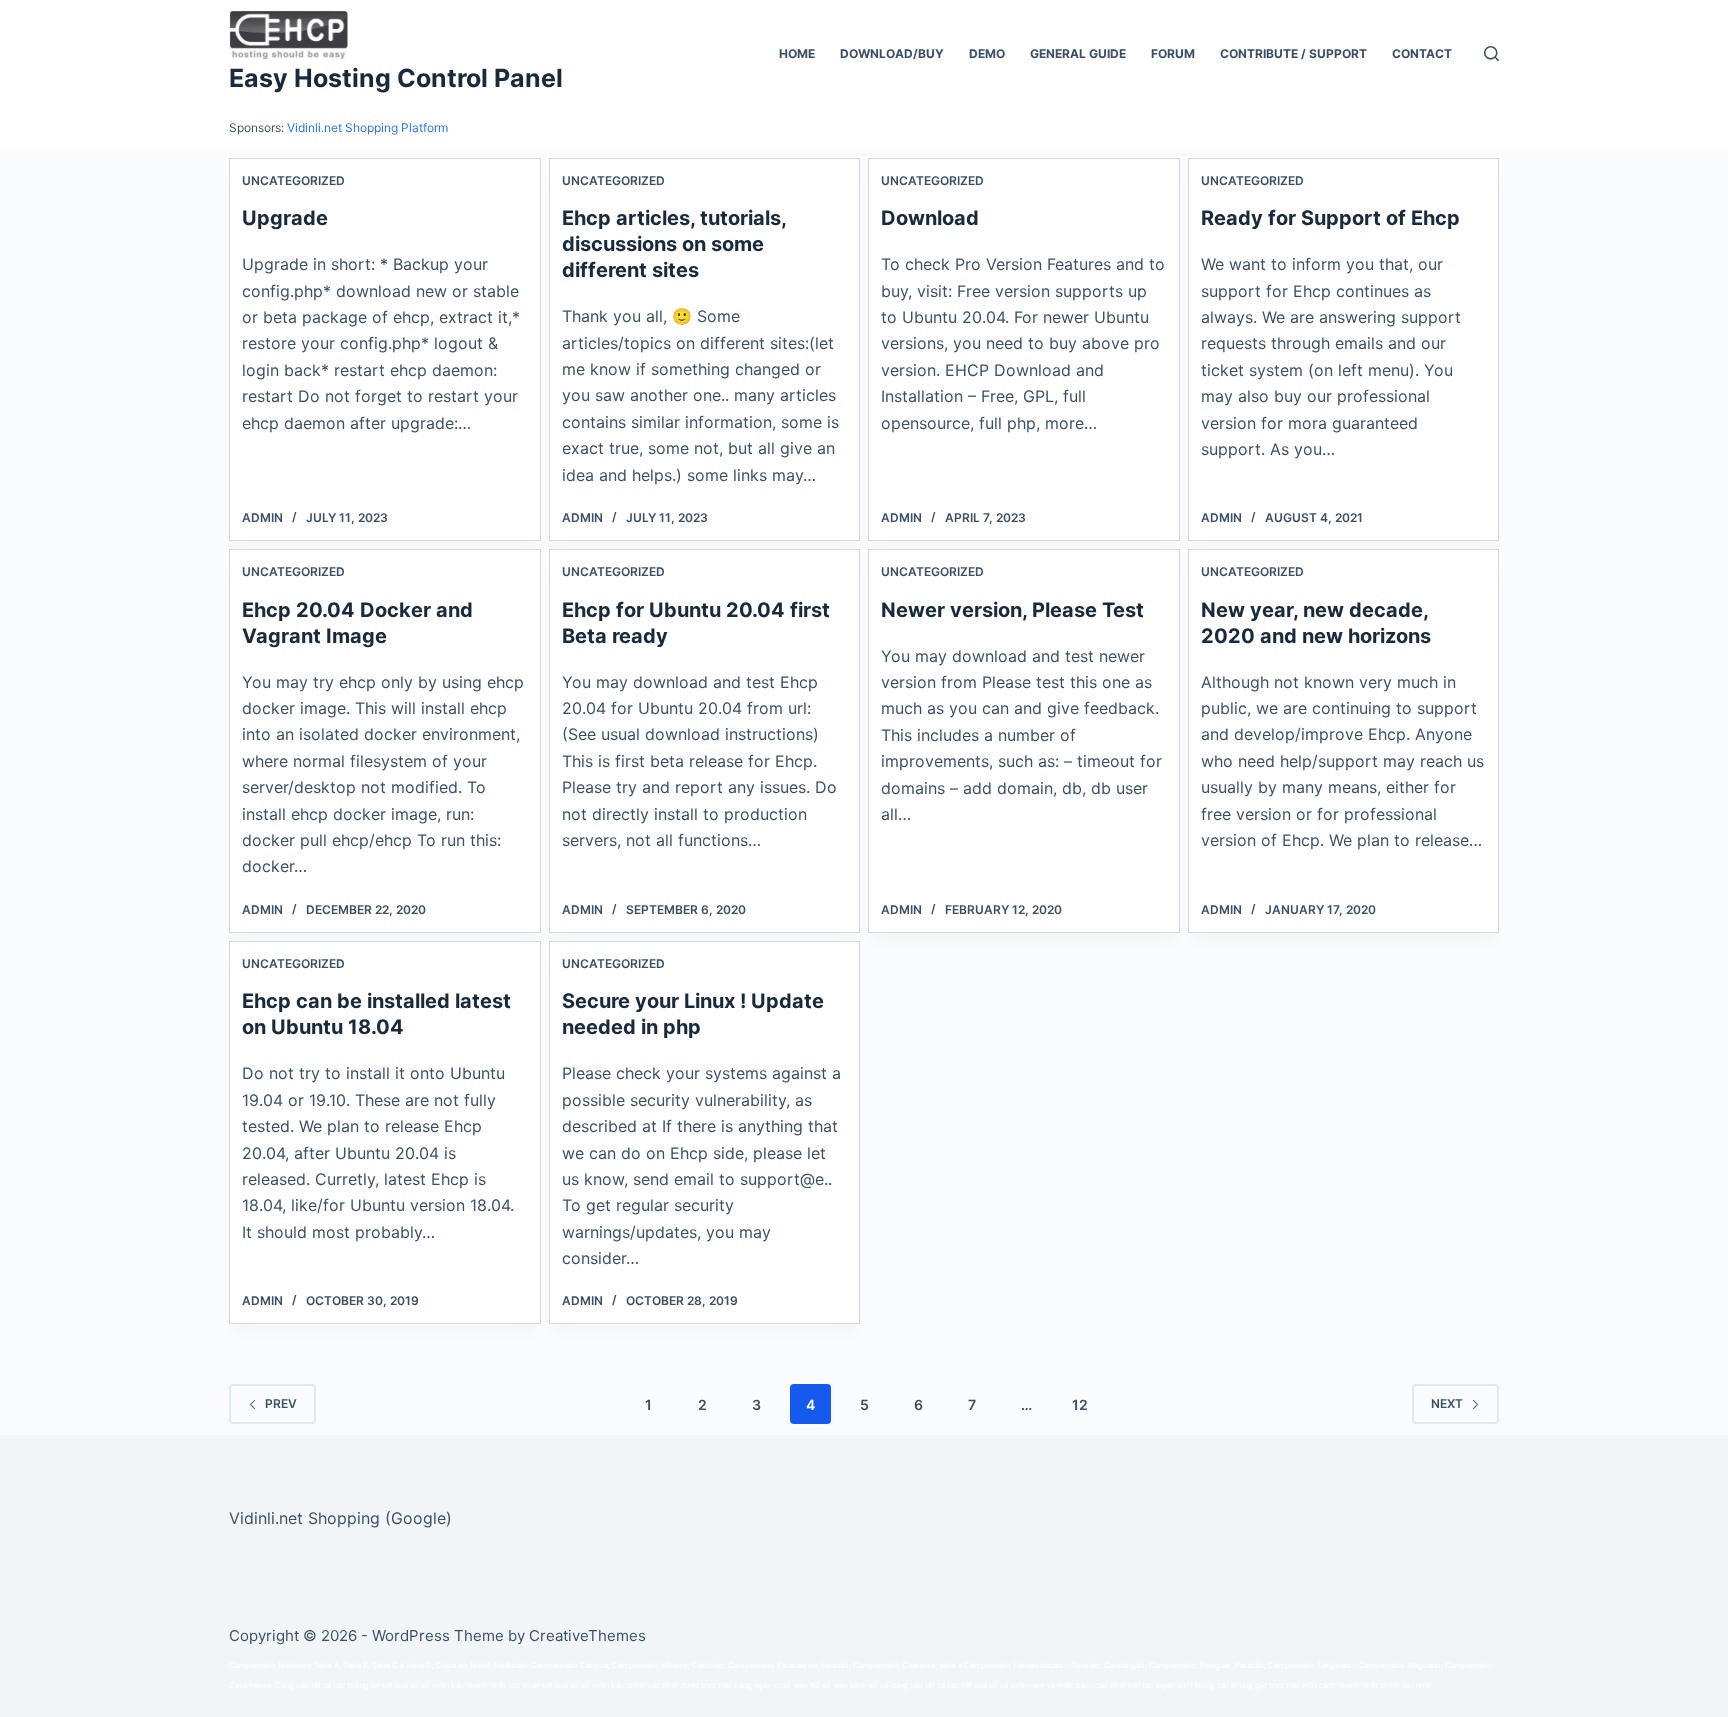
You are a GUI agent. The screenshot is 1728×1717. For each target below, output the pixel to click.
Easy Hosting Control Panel (396, 78)
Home (797, 53)
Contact (1422, 53)
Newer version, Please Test (1012, 610)
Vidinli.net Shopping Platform (367, 127)
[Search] (1491, 53)
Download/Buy (892, 53)
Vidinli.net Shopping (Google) (340, 1518)
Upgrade (285, 218)
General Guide (1078, 53)
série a (950, 1665)
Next (1447, 1403)
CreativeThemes (587, 1635)
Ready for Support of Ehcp (1330, 218)
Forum (1173, 53)
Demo (987, 53)
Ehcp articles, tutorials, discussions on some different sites (674, 244)
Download (930, 218)
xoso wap (790, 1685)
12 (1080, 1404)
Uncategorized (293, 180)
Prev (281, 1403)
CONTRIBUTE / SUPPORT (1293, 53)
